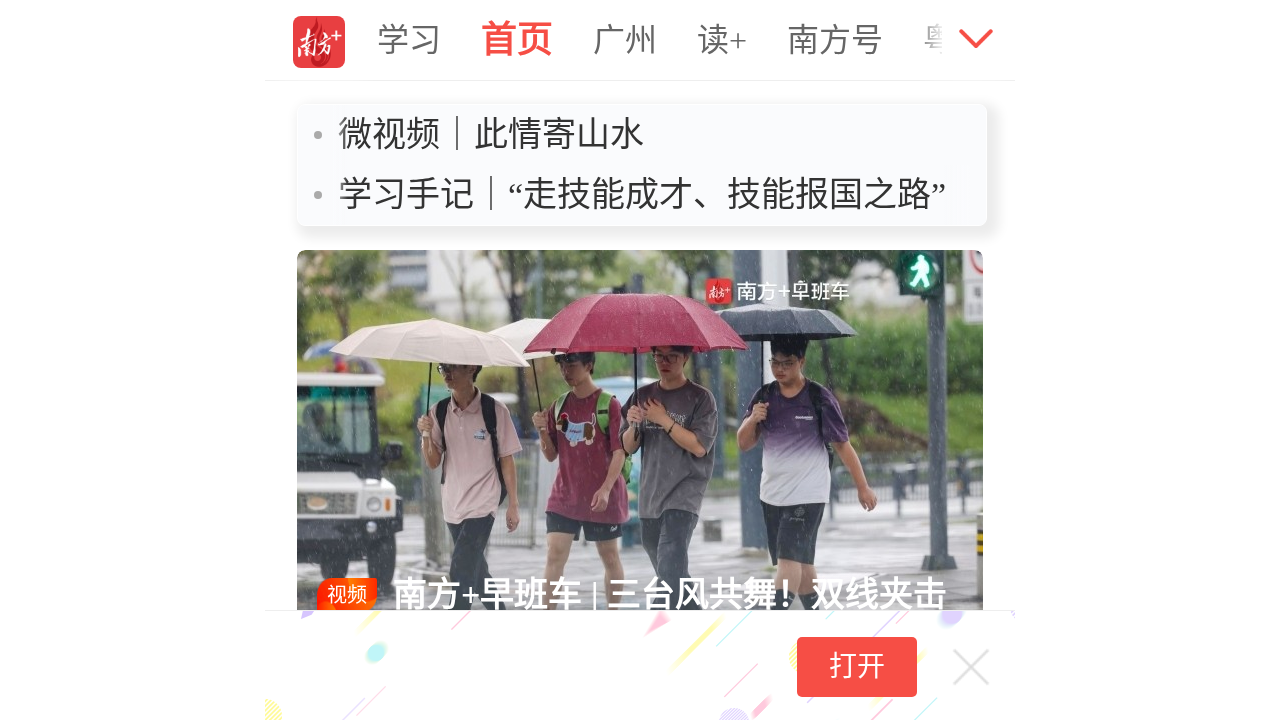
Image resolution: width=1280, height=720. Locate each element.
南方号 (835, 40)
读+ (722, 40)
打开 (857, 666)
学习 (409, 40)
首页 (517, 40)
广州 (625, 40)
